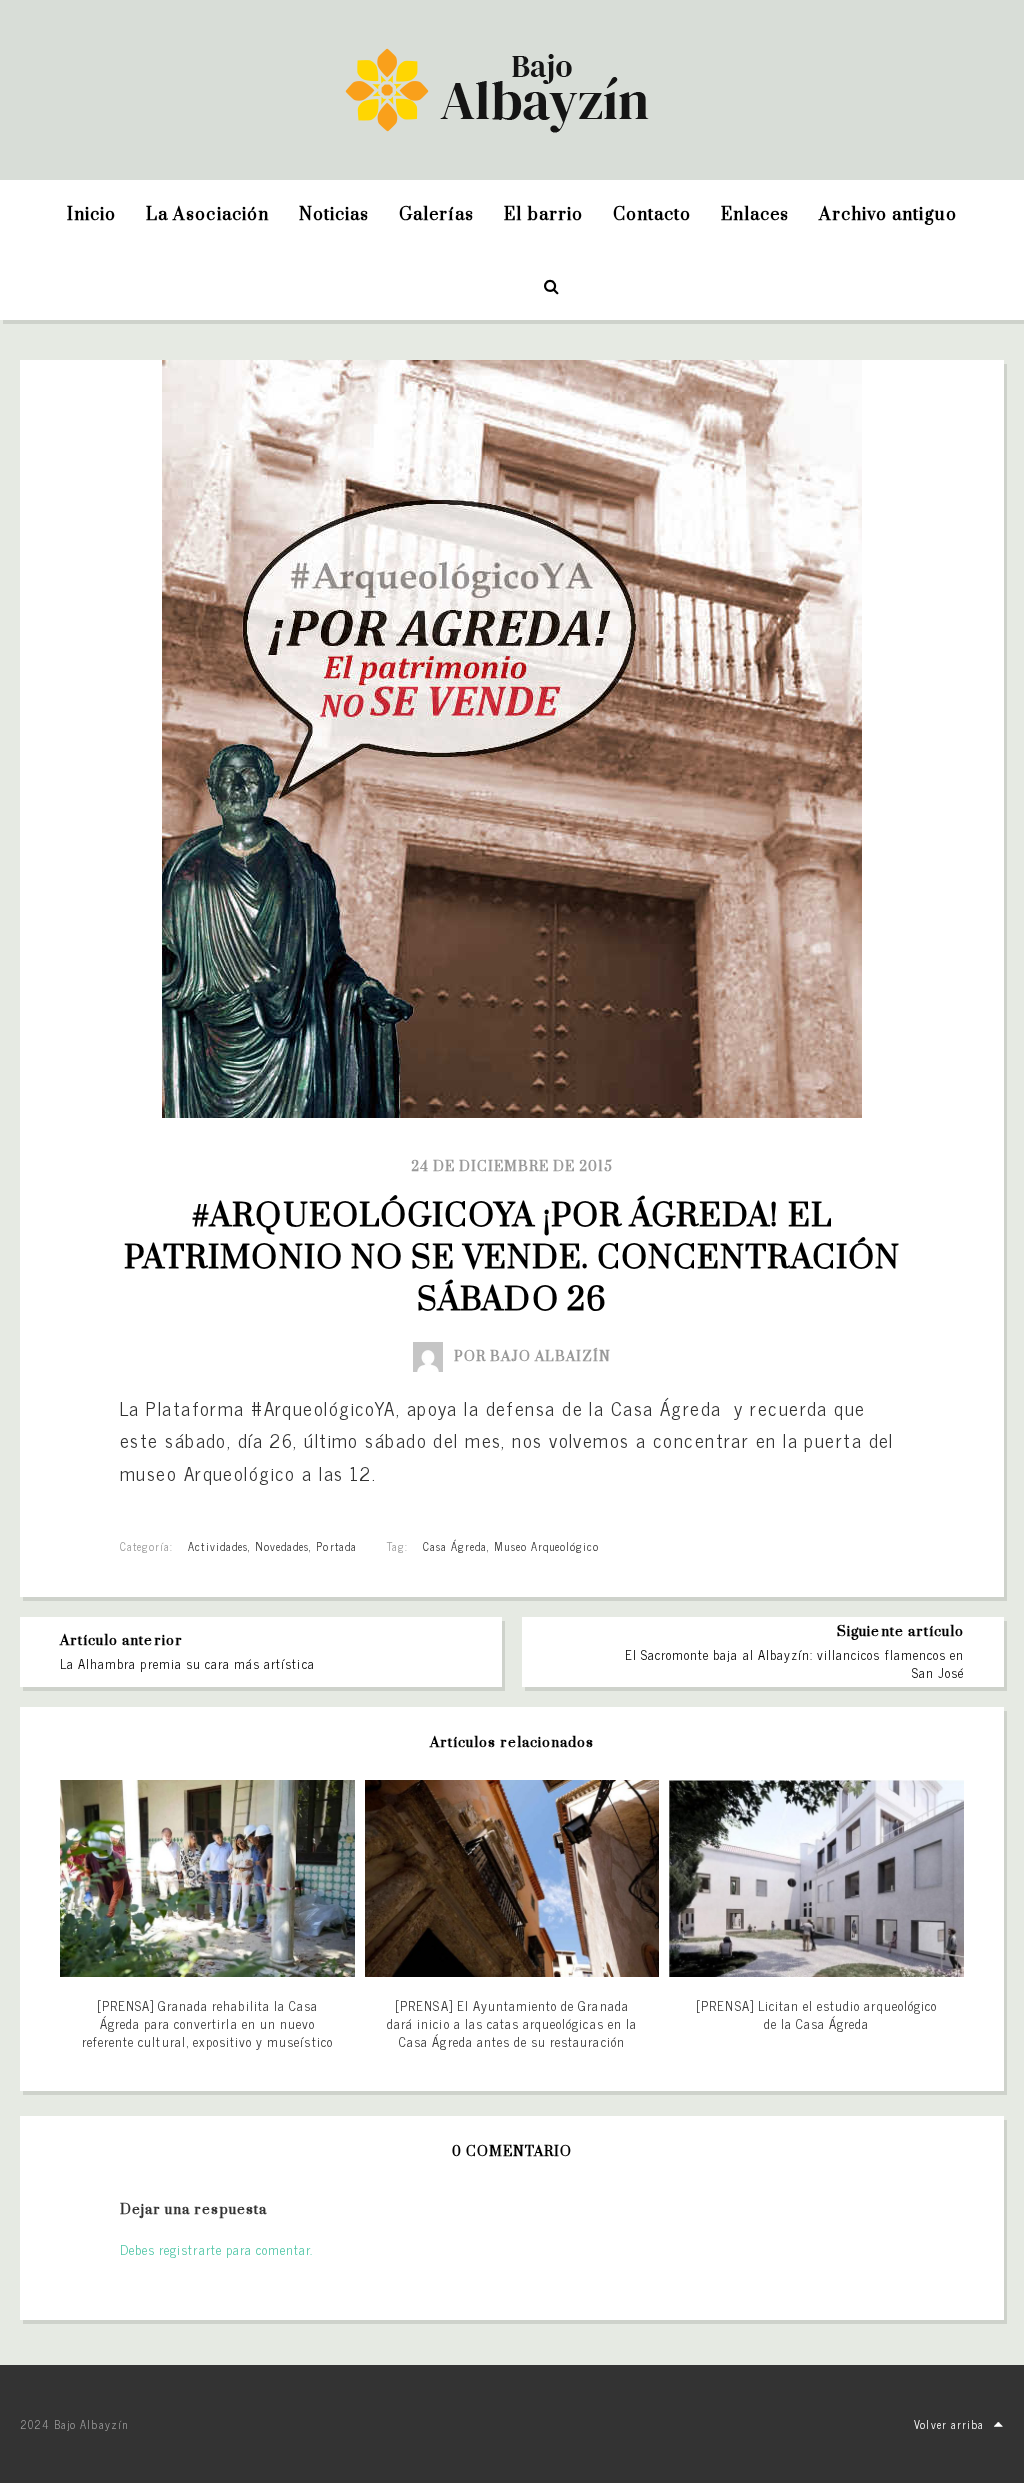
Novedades (282, 1546)
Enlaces (755, 215)
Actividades (217, 1546)
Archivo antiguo (888, 215)
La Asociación (207, 215)
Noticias (334, 215)
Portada (336, 1546)
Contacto (652, 215)
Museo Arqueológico (546, 1546)
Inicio (91, 215)
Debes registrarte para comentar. (216, 2249)
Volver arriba (949, 2424)
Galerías (436, 215)
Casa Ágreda (455, 1546)
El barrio (543, 215)
